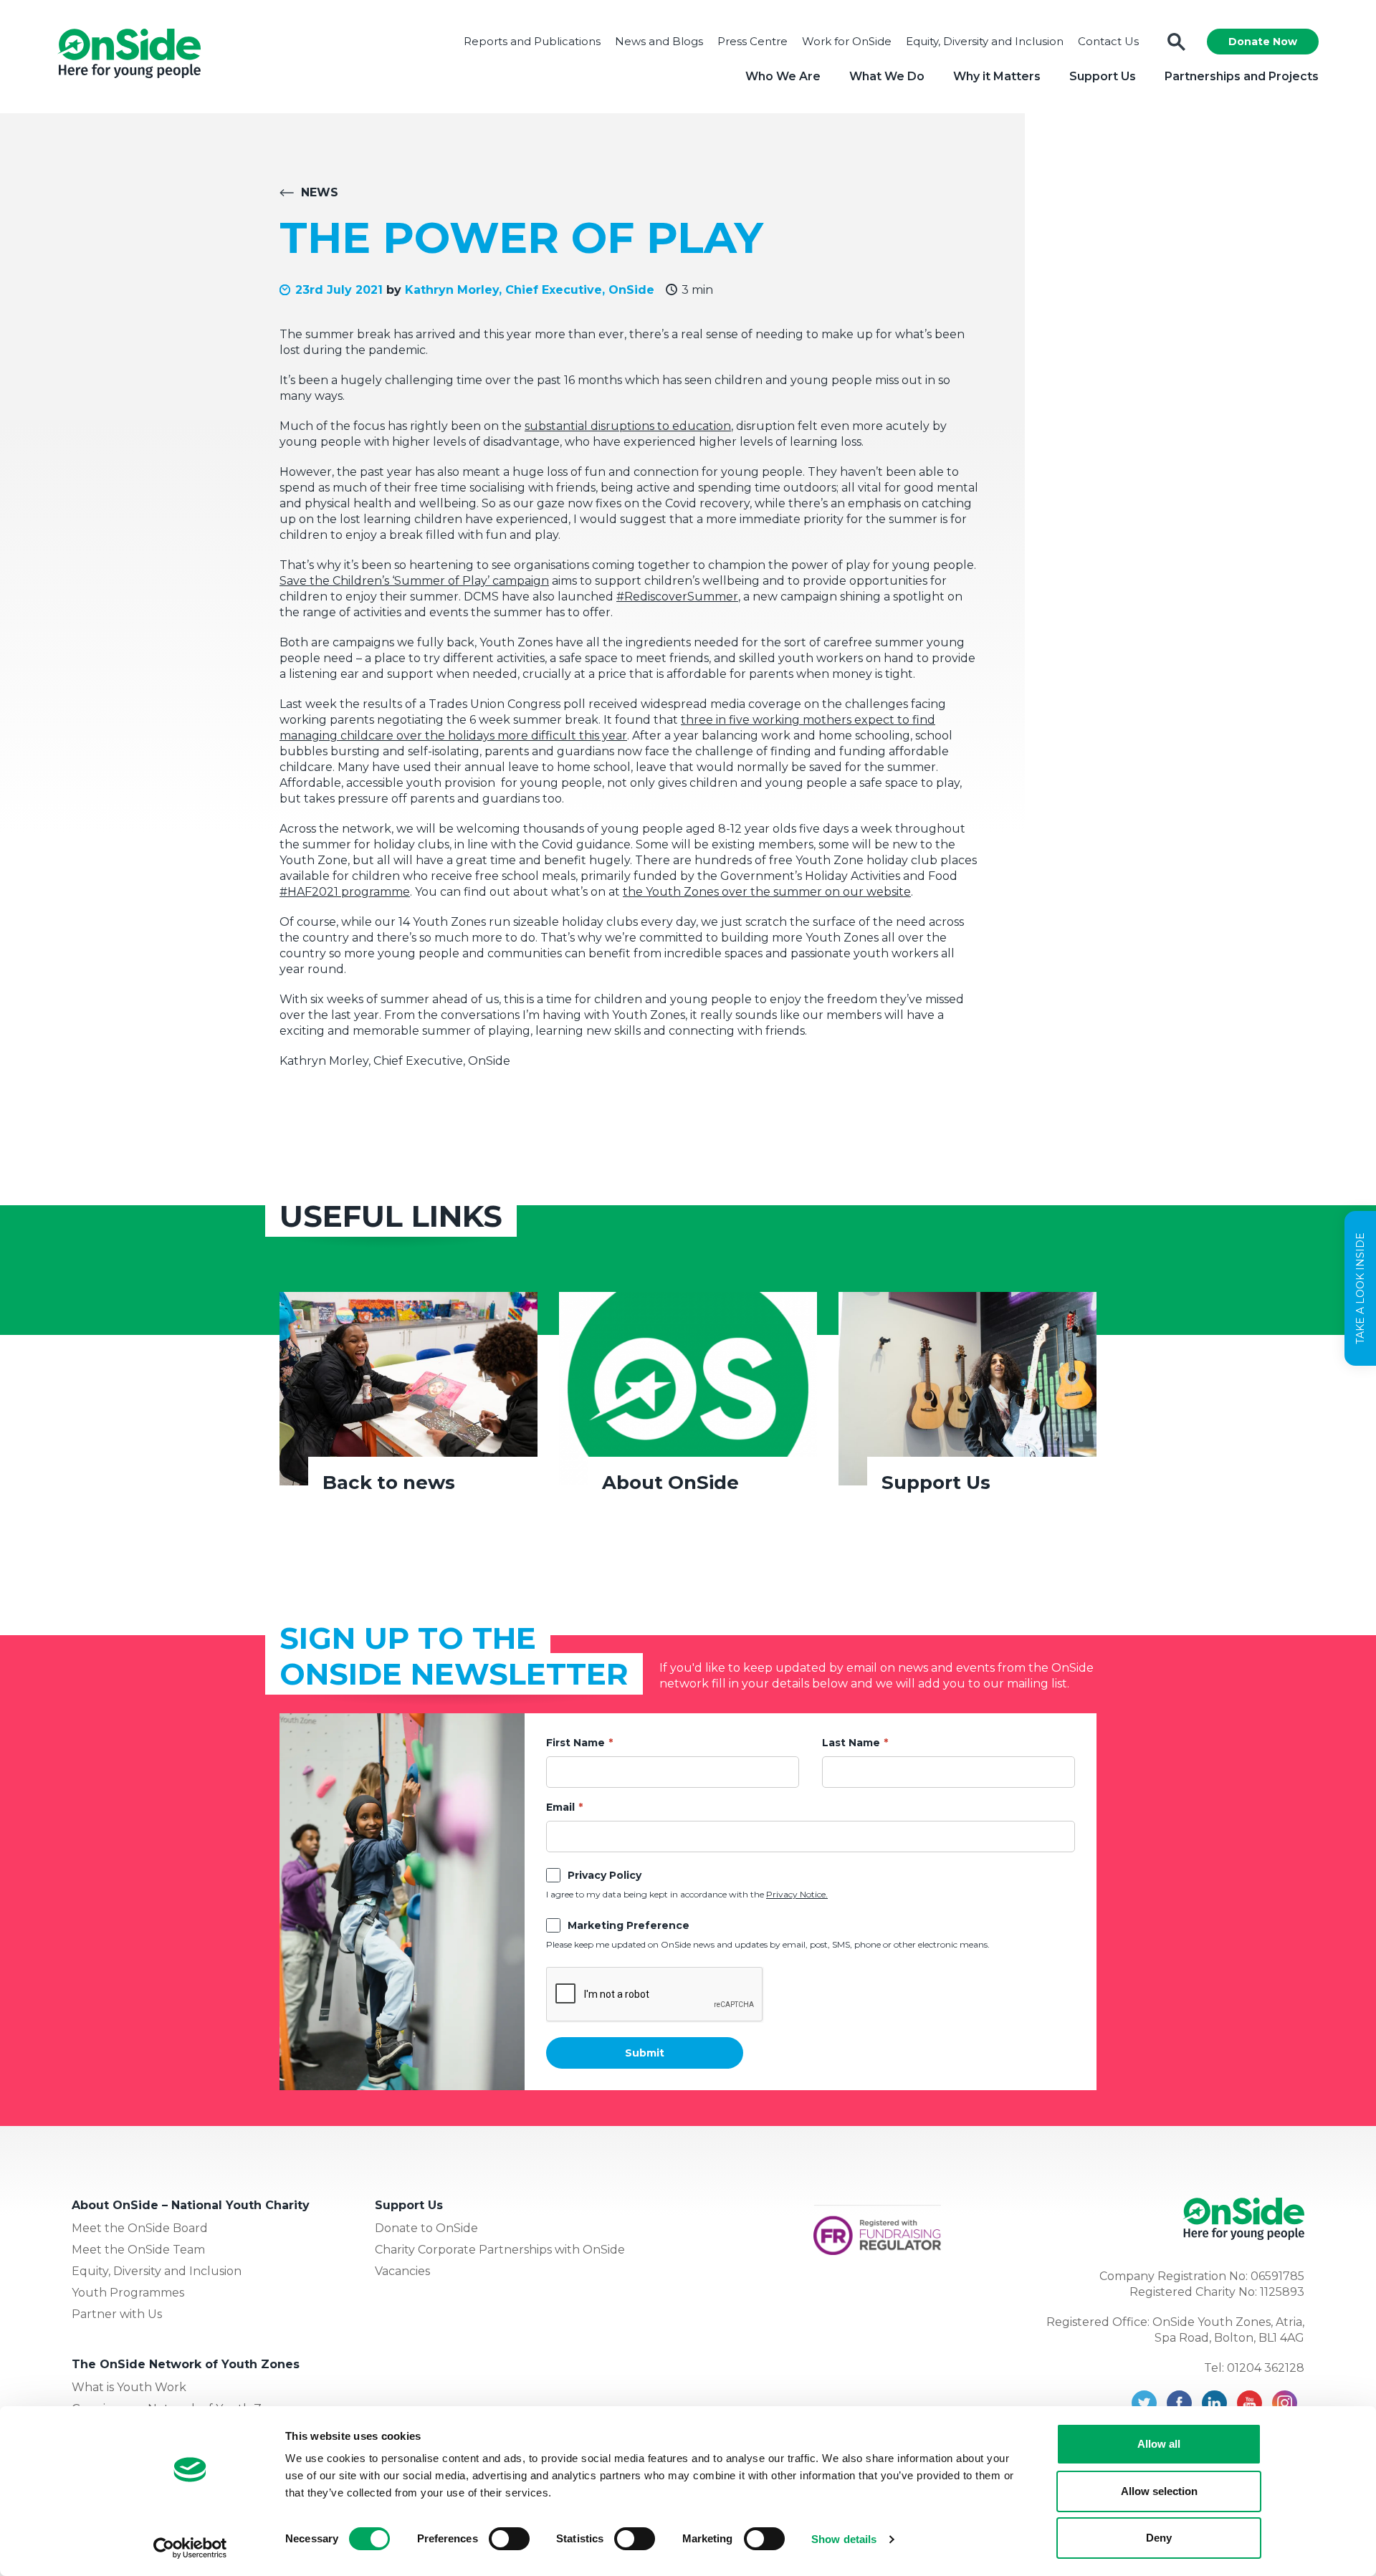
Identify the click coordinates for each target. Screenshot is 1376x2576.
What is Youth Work (129, 2387)
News (320, 192)
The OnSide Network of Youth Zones (186, 2364)
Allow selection (1159, 2491)
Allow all (1159, 2444)
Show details (844, 2539)
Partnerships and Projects (1242, 76)
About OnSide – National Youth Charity (191, 2205)
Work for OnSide (847, 41)
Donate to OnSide (426, 2228)
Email (560, 1807)
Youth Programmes (128, 2293)
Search (1176, 42)
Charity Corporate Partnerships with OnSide (500, 2250)
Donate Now (1263, 42)
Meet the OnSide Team (138, 2250)
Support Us (1103, 76)
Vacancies (402, 2271)
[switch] (509, 2539)
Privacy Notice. (797, 1894)
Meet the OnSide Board (140, 2228)
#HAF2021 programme (345, 892)
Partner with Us (117, 2314)
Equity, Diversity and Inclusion (985, 41)
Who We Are (783, 76)
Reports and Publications (532, 41)
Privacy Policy (605, 1875)
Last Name (851, 1743)
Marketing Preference (629, 1925)
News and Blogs (659, 41)
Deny (1159, 2538)
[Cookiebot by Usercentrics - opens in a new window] (190, 2548)
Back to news (389, 1483)
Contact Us (1108, 41)
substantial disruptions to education (628, 426)
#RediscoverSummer (677, 597)
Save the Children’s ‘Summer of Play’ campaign (414, 581)
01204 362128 (1266, 2368)
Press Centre (752, 41)
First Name (575, 1743)
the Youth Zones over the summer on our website (767, 892)
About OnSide (670, 1483)
